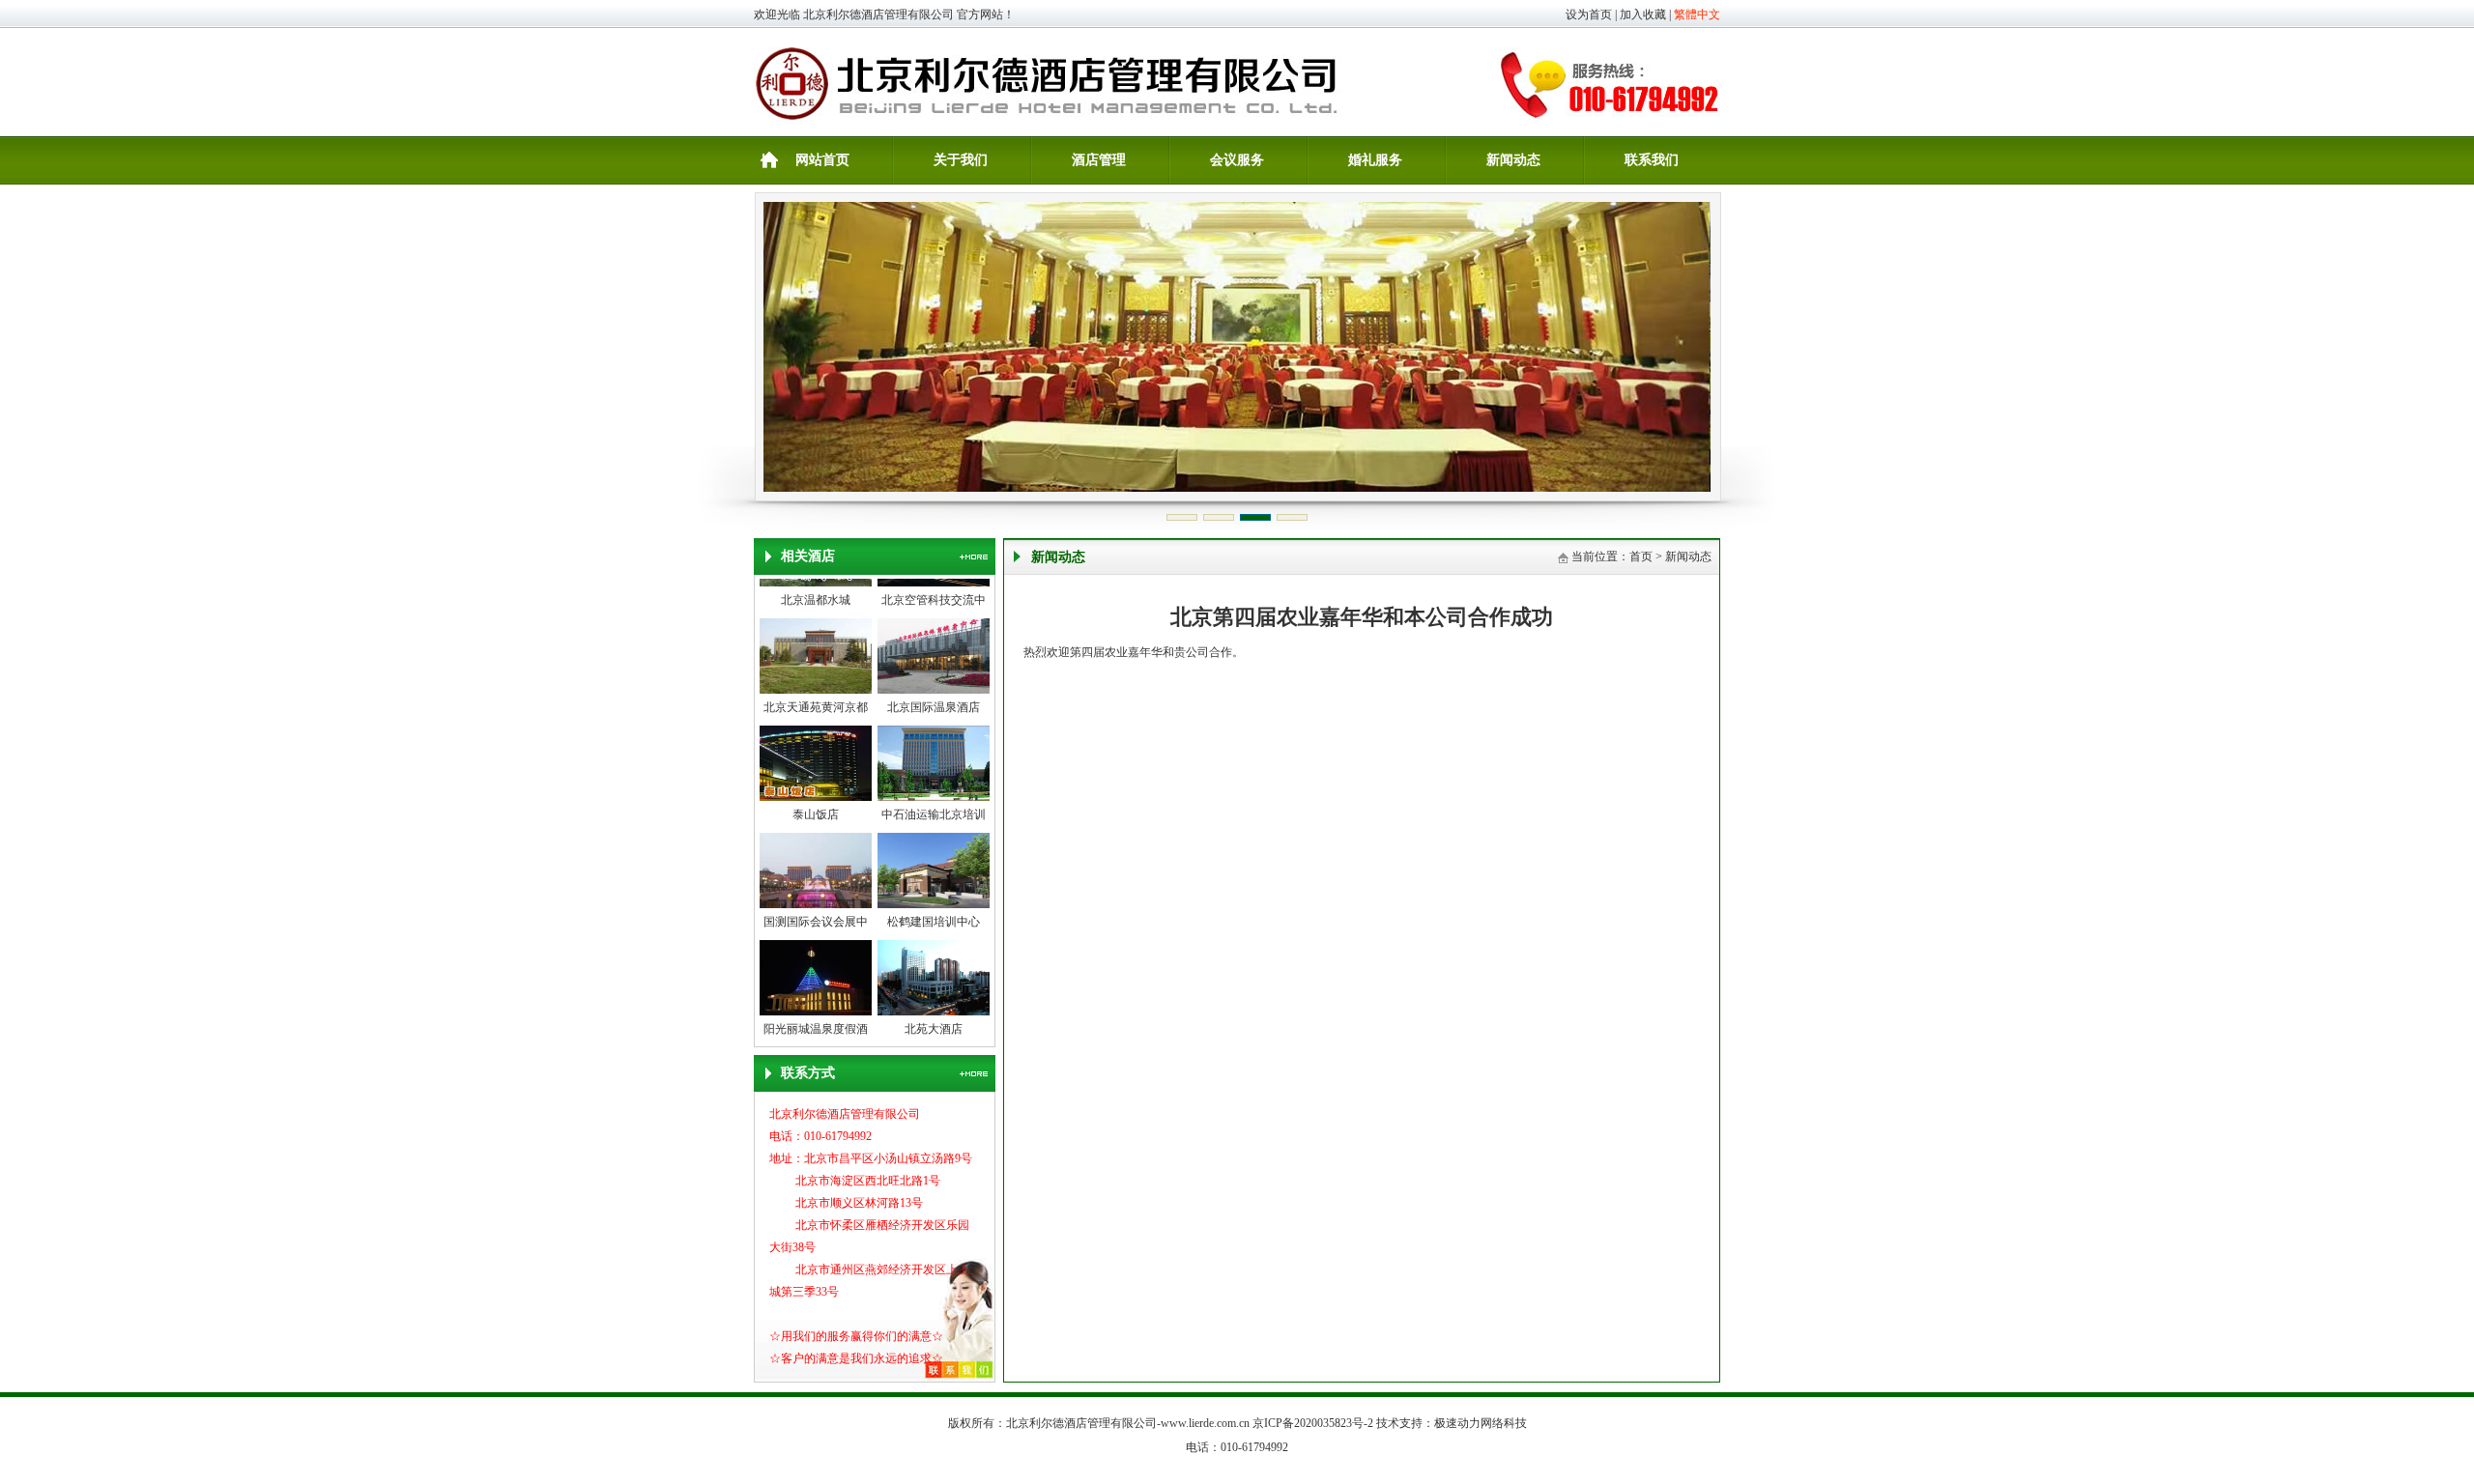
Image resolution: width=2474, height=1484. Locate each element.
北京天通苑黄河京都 (816, 693)
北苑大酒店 (934, 1014)
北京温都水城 (816, 585)
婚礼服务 (1375, 160)
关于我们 (961, 160)
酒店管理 (1099, 160)
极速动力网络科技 (1481, 1423)
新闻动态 (1513, 160)
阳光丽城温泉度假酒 (816, 1014)
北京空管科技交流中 (934, 585)
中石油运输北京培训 (934, 800)
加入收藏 (1643, 14)
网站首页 (822, 160)
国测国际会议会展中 (816, 907)
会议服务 (1237, 160)
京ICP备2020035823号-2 (1313, 1423)
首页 (1641, 556)
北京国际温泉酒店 (934, 693)
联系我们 (1652, 160)
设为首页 (1589, 14)
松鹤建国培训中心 (934, 907)
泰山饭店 (816, 800)
